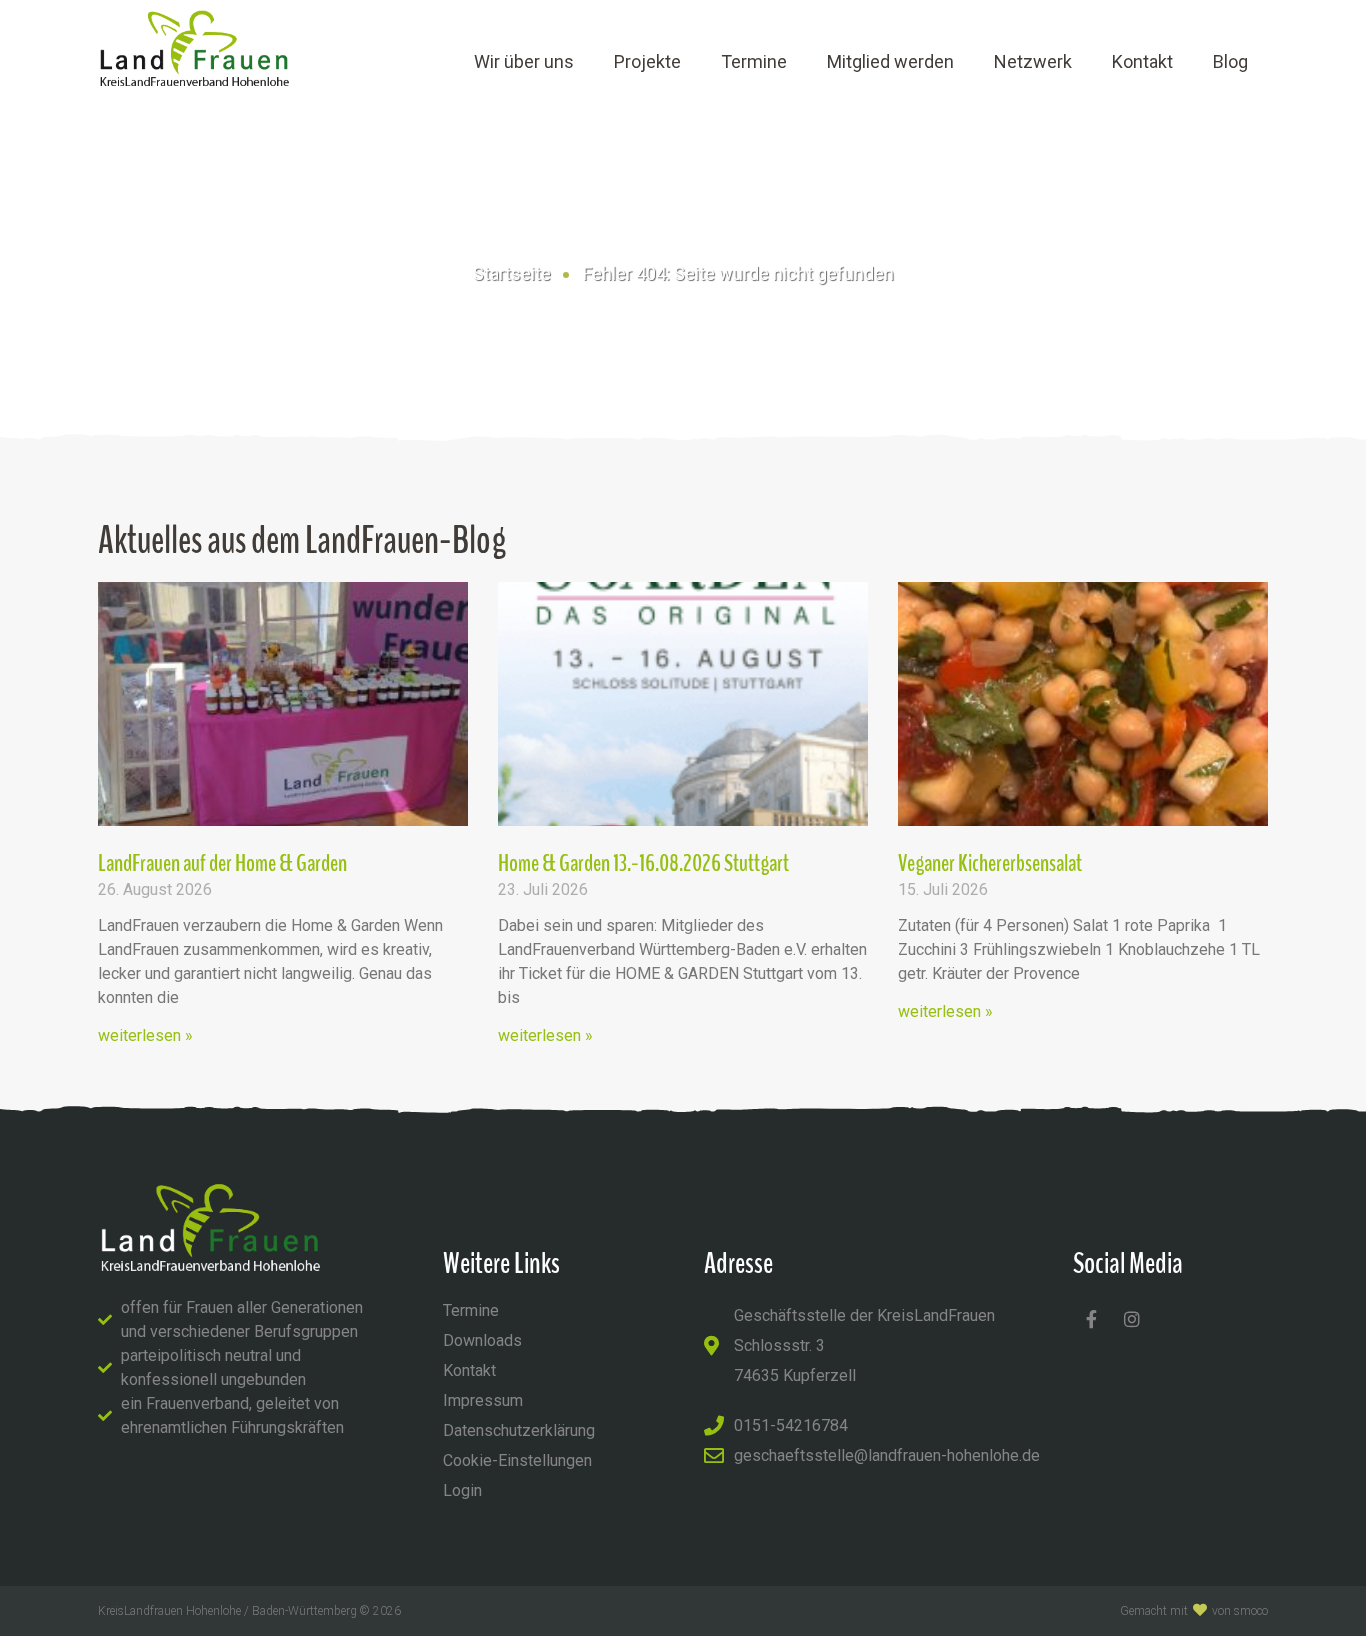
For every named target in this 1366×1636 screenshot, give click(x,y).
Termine (754, 61)
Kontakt (1142, 61)
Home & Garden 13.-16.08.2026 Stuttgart (643, 863)
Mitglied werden (890, 61)
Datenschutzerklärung (519, 1430)
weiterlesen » (145, 1035)
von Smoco (1240, 1611)
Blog (1230, 61)
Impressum (483, 1400)
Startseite (512, 273)
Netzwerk (1033, 61)
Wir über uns (524, 61)
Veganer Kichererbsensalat (990, 863)
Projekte (647, 61)
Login (462, 1490)
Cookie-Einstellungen (517, 1460)
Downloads (482, 1340)
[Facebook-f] (1091, 1319)
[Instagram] (1132, 1319)
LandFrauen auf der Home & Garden (222, 863)
